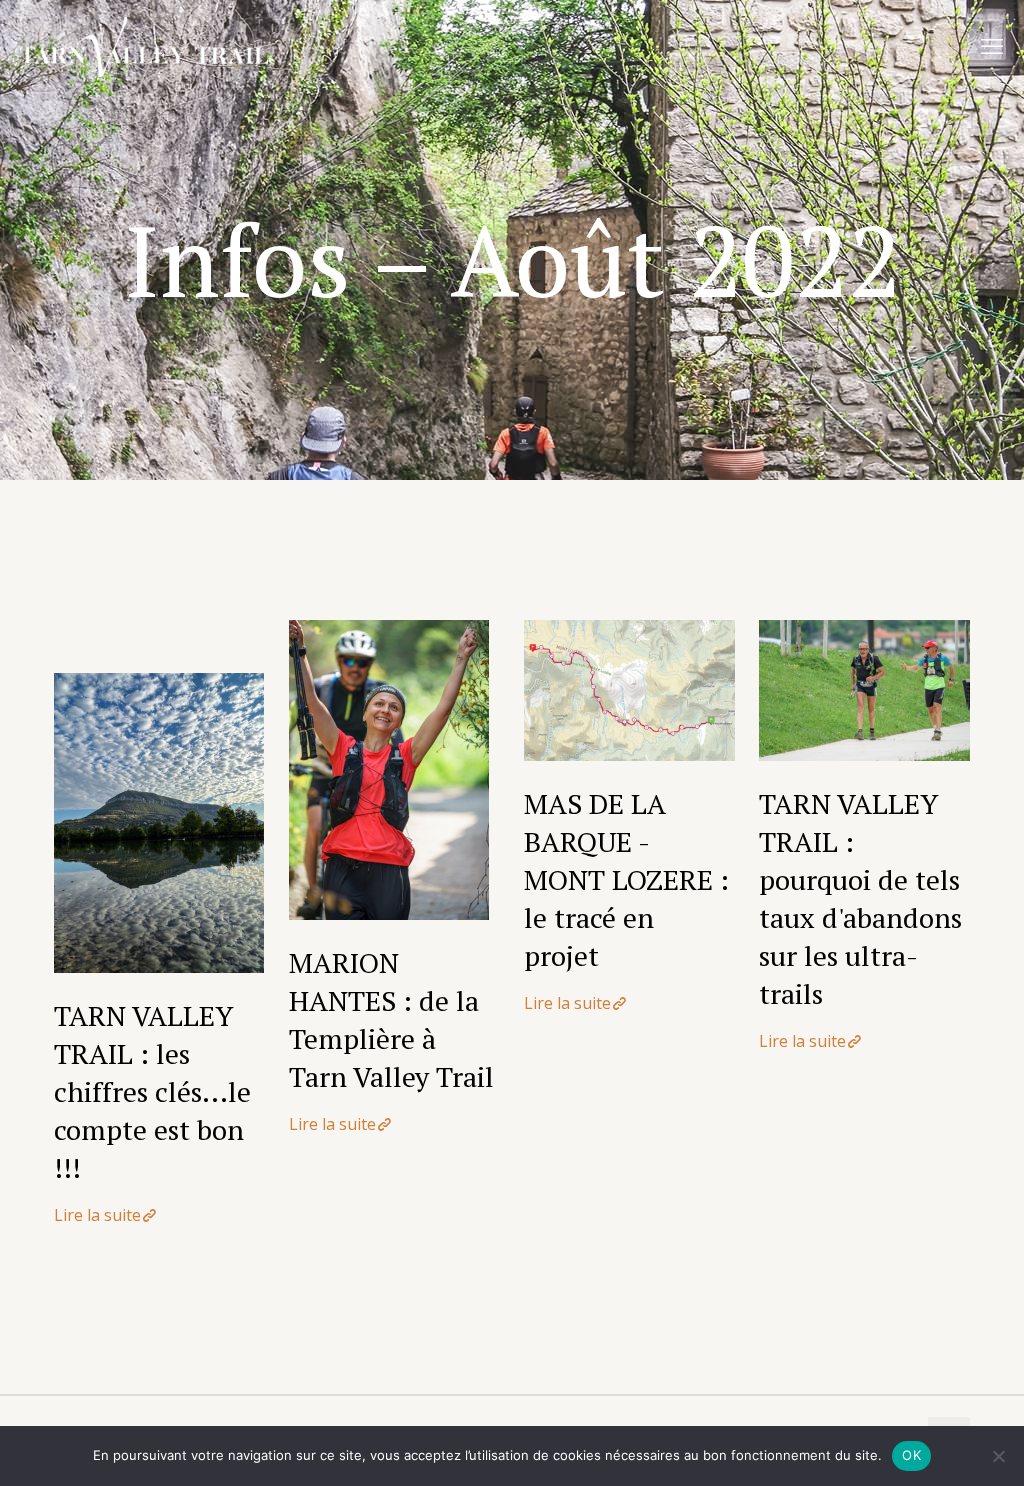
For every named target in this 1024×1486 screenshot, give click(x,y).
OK (911, 1455)
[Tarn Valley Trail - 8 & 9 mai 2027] (144, 45)
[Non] (999, 1456)
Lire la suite (97, 1215)
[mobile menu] (992, 45)
